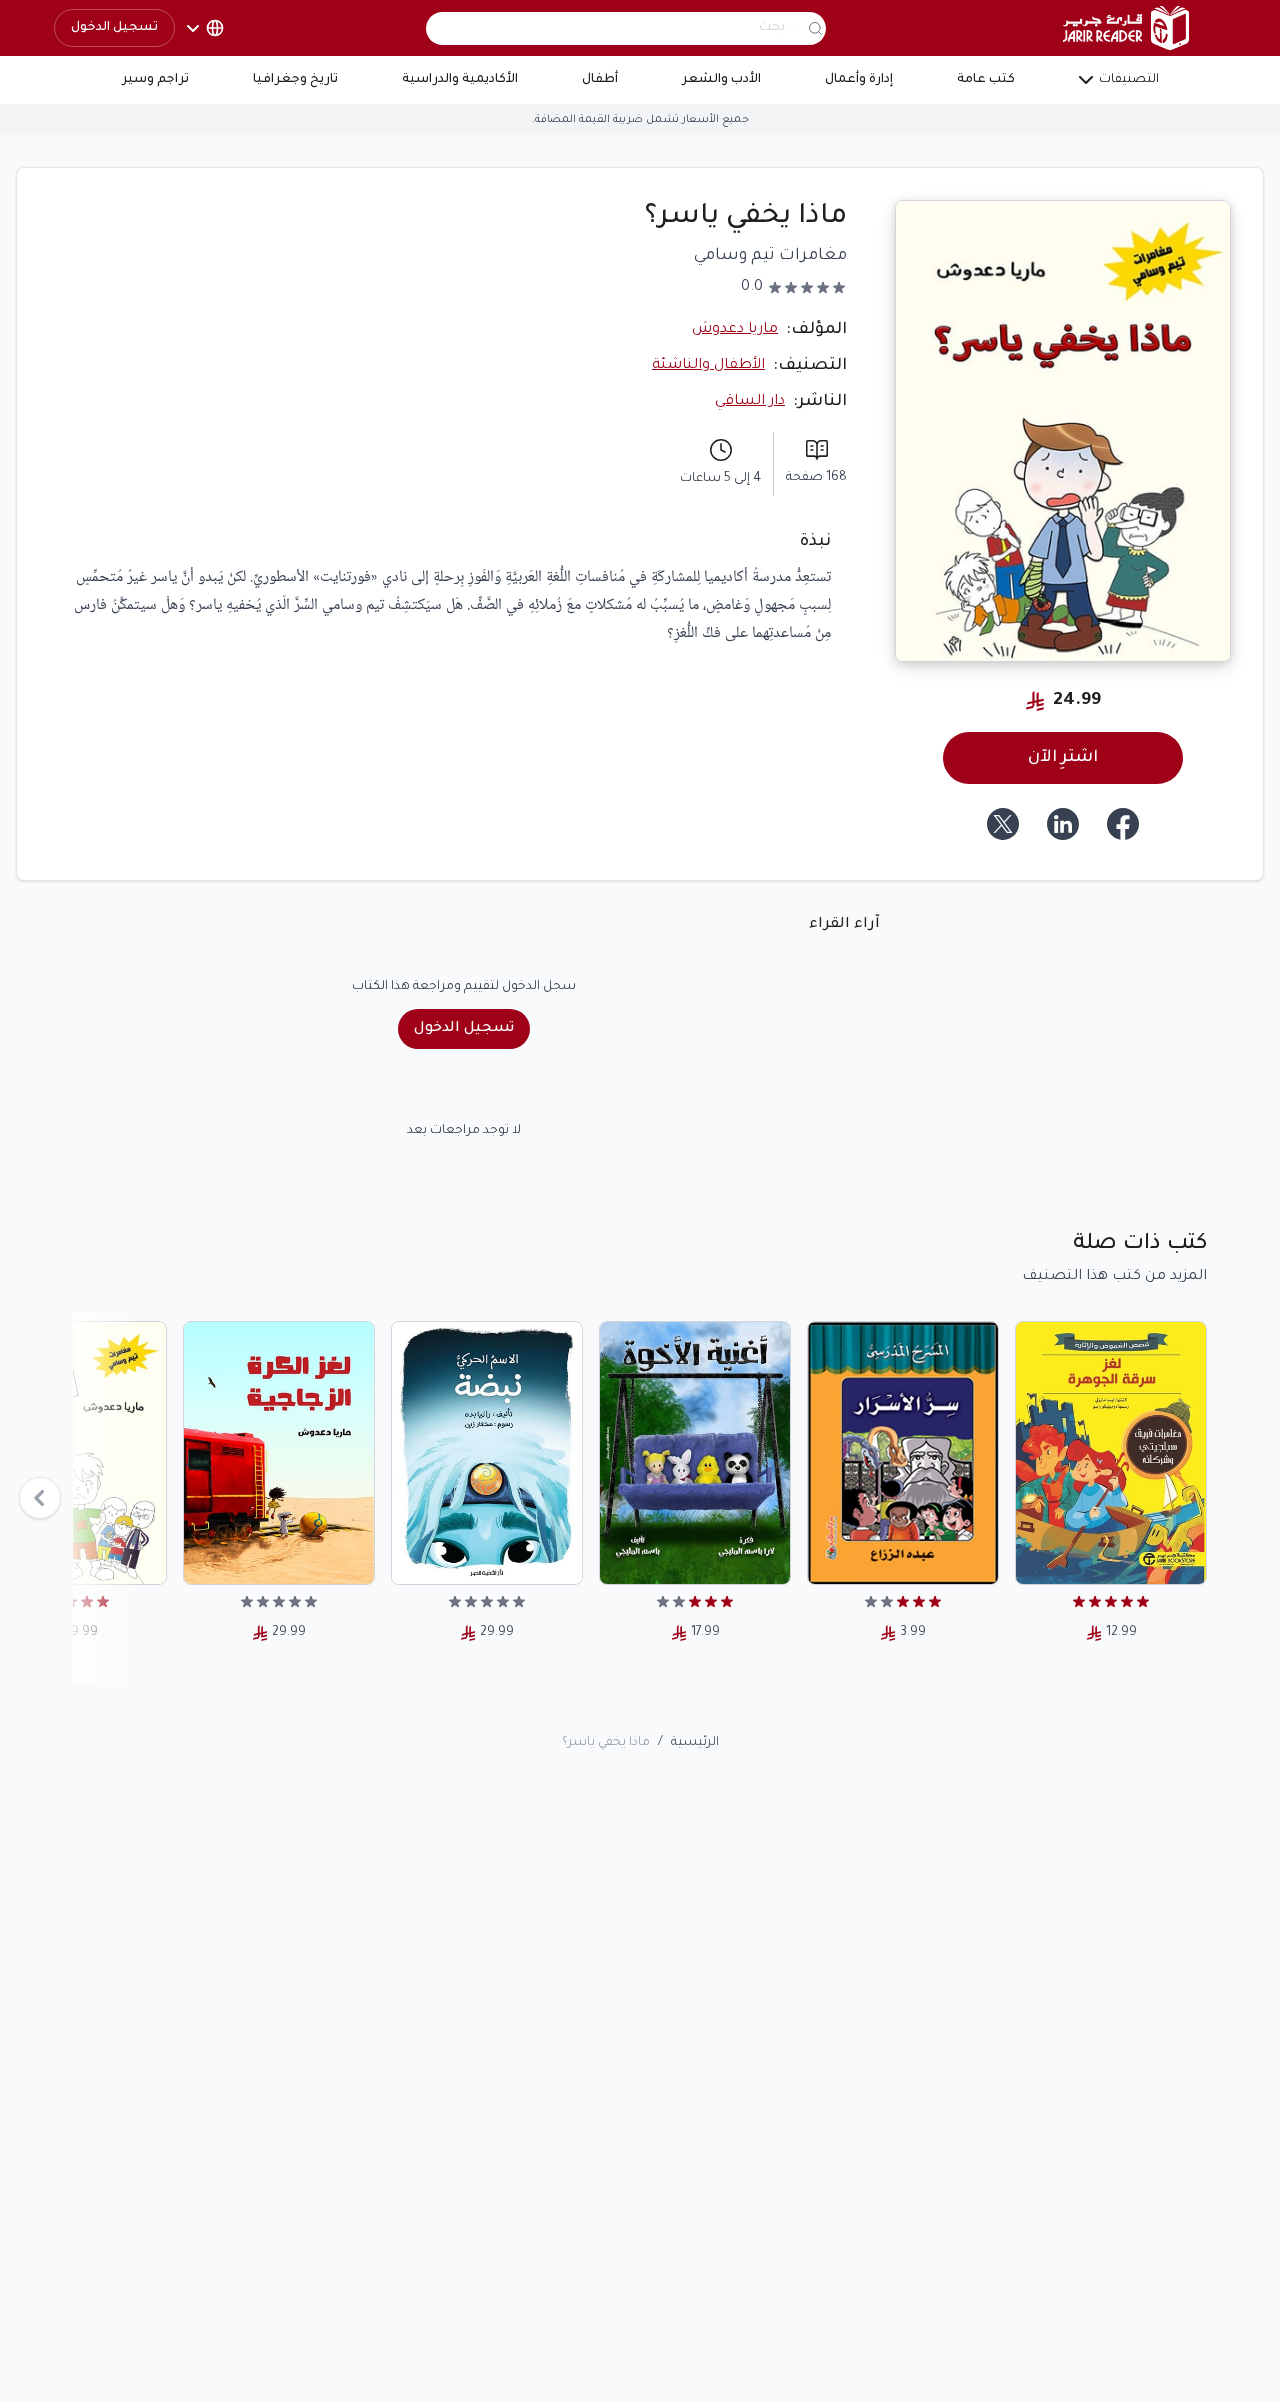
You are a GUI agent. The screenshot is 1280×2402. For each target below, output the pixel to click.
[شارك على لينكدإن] (1063, 824)
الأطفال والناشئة (708, 366)
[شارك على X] (1003, 824)
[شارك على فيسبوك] (1123, 824)
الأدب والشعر (721, 80)
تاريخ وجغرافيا (295, 80)
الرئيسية (695, 1743)
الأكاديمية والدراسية (460, 80)
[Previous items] (40, 1498)
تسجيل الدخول (114, 28)
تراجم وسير (155, 80)
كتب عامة (986, 80)
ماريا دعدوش (735, 330)
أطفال (600, 80)
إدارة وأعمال (859, 80)
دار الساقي (750, 402)
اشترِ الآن (1063, 758)
